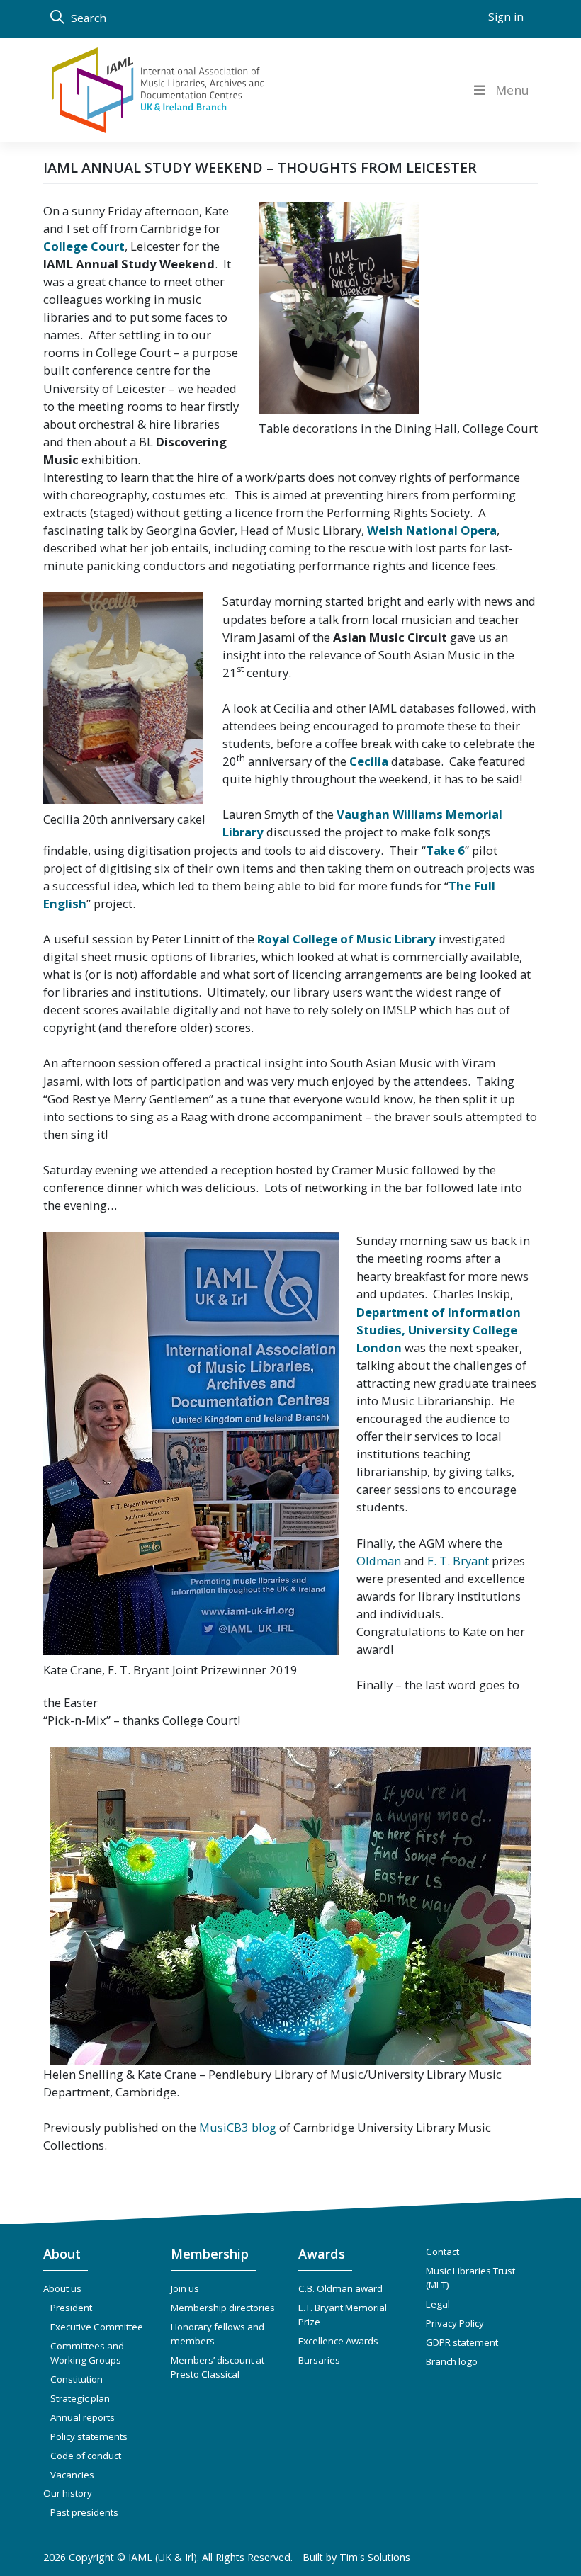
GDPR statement (462, 2342)
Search (87, 18)
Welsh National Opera (432, 530)
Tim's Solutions (375, 2557)
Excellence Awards (338, 2341)
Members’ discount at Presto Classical (218, 2367)
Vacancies (72, 2475)
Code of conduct (86, 2456)
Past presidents (84, 2512)
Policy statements (89, 2436)
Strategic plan (80, 2398)
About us (62, 2288)
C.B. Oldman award (340, 2288)
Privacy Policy (455, 2323)
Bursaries (319, 2360)
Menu (512, 90)
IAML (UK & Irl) (163, 2557)
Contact (442, 2252)
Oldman (379, 1561)
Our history (68, 2493)
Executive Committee (97, 2327)
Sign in (506, 16)
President (71, 2308)
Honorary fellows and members (218, 2334)
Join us (185, 2288)
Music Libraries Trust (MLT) (470, 2278)
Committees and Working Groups (87, 2353)
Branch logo (452, 2361)
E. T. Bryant (458, 1561)
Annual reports (83, 2417)
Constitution (77, 2379)
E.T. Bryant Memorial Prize (343, 2315)
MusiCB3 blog (238, 2127)
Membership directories (223, 2308)
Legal (438, 2304)
